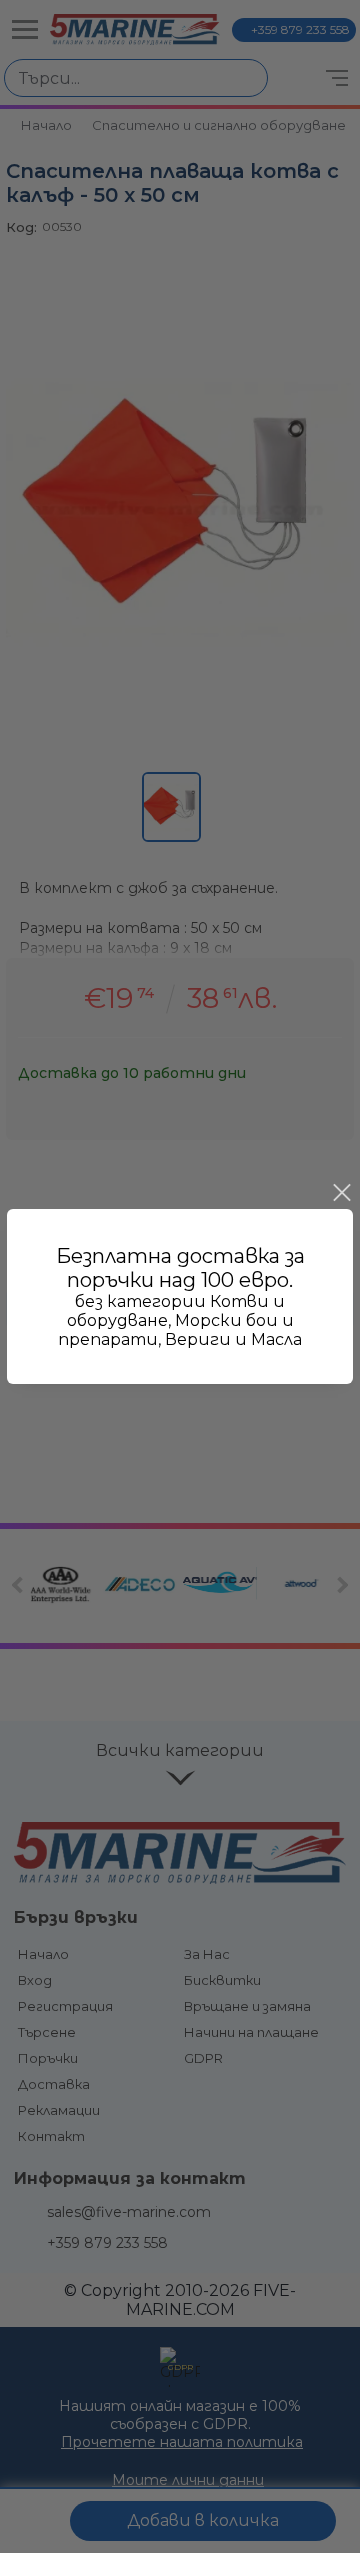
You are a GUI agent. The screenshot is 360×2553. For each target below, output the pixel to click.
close (341, 1193)
